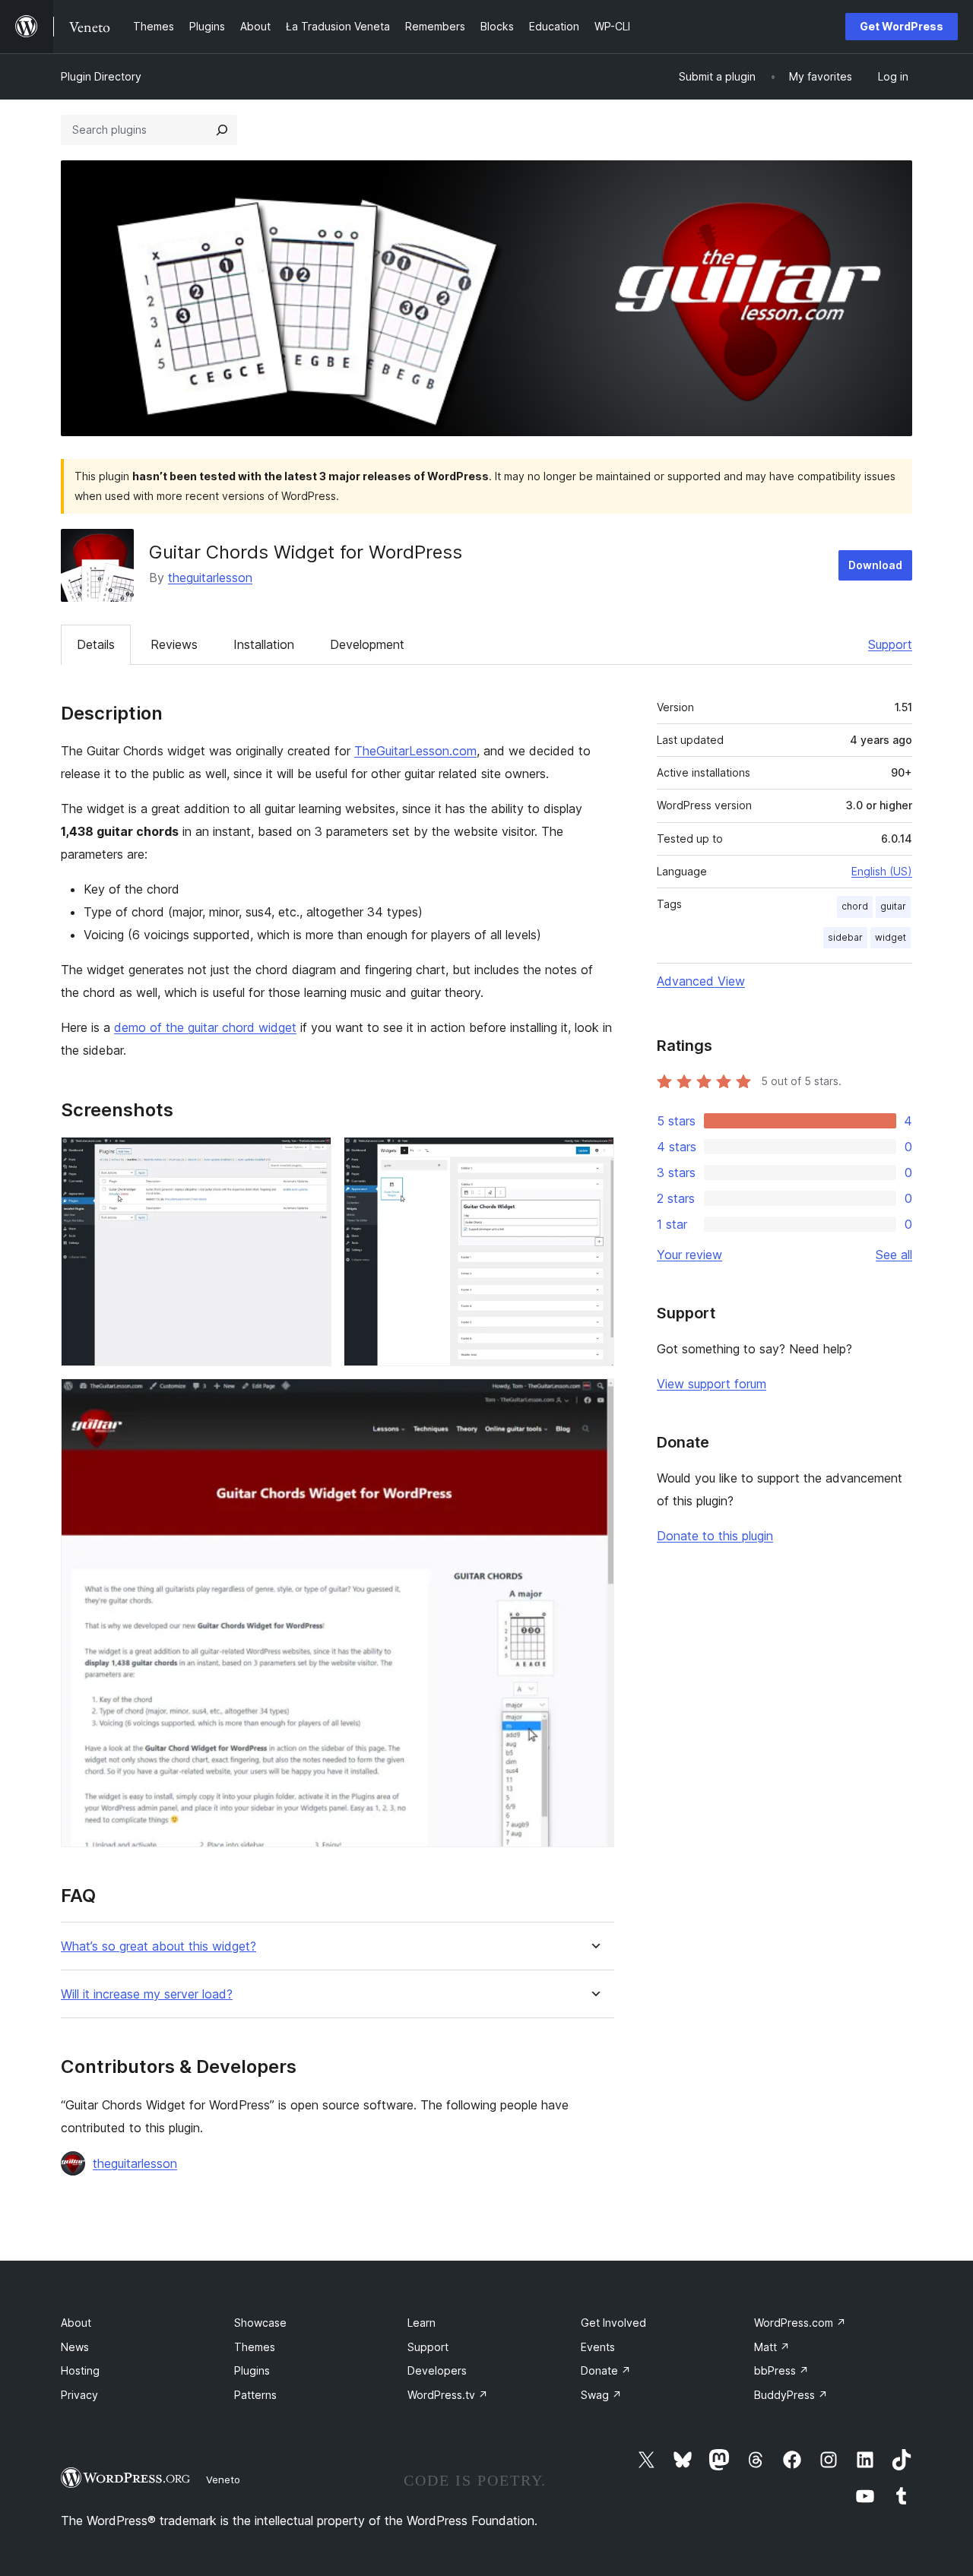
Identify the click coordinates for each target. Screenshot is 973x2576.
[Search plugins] (222, 130)
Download (875, 565)
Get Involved (613, 2323)
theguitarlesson (210, 578)
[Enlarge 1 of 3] (311, 1157)
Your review (689, 1255)
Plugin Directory (101, 76)
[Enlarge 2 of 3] (594, 1157)
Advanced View (701, 981)
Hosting (80, 2370)
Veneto (223, 2479)
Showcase (260, 2323)
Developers (437, 2370)
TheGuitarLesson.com (415, 751)
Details (96, 644)
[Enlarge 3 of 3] (594, 1399)
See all (894, 1255)
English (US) (882, 871)
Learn (422, 2323)
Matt (772, 2347)
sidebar (845, 937)
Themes (255, 2347)
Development (367, 644)
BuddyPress (791, 2395)
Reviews (174, 644)
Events (598, 2347)
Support (890, 644)
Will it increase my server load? (147, 1994)
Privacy (79, 2395)
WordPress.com (800, 2323)
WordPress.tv (448, 2395)
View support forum (712, 1384)
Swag (601, 2395)
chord (855, 906)
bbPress (781, 2370)
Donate (606, 2370)
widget (891, 937)
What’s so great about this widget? (158, 1946)
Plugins (252, 2370)
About (76, 2323)
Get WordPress (902, 26)
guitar (893, 906)
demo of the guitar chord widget (205, 1027)
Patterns (255, 2395)
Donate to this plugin (715, 1536)
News (75, 2347)
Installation (264, 644)
